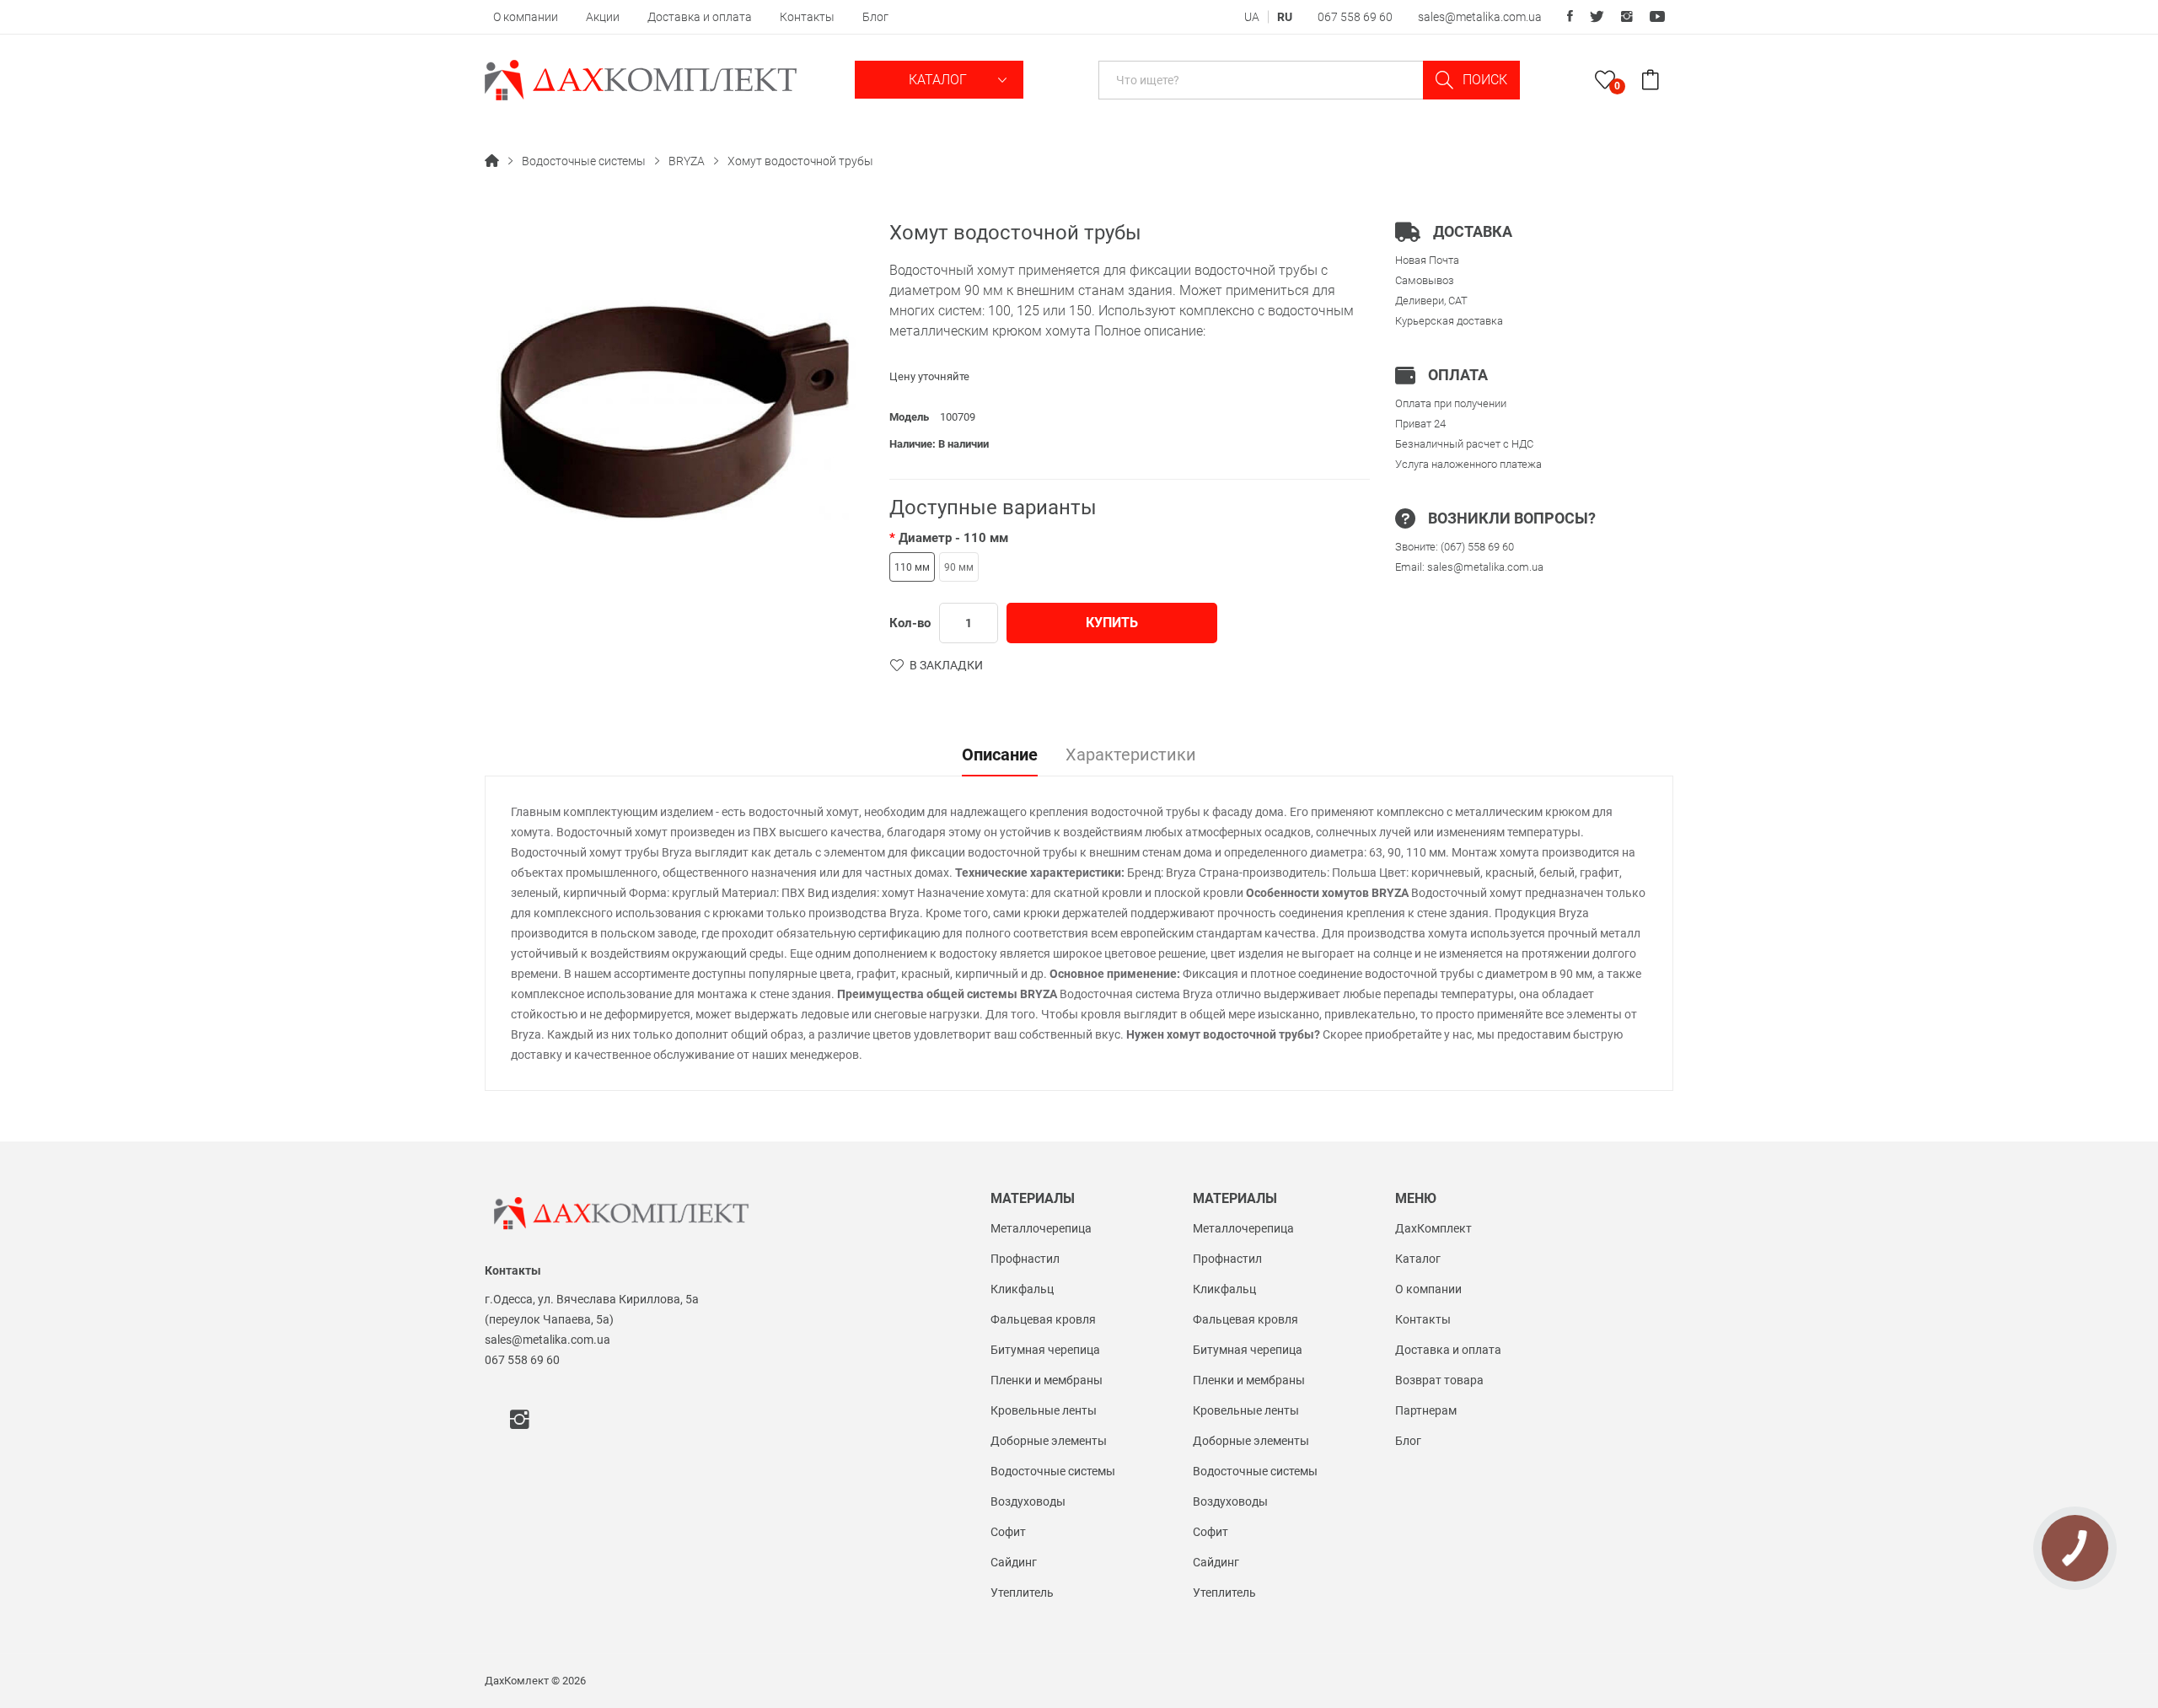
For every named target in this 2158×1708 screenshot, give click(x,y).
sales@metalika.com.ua (1480, 17)
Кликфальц (1022, 1289)
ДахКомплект (1433, 1228)
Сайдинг (1014, 1562)
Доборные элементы (1049, 1441)
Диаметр (953, 538)
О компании (526, 17)
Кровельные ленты (1044, 1410)
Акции (603, 17)
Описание (1000, 755)
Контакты (807, 17)
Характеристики (1131, 755)
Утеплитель (1022, 1593)
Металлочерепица (1041, 1228)
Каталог (939, 80)
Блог (875, 17)
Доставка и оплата (700, 17)
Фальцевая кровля (1043, 1319)
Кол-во (910, 623)
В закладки (946, 665)
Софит (1008, 1532)
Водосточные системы (584, 161)
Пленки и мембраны (1047, 1380)
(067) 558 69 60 (1477, 547)
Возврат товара (1439, 1380)
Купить (1112, 623)
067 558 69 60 (1355, 17)
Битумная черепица (1045, 1350)
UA (1252, 17)
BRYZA (687, 161)
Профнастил (1025, 1259)
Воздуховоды (1028, 1501)
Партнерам (1426, 1410)
